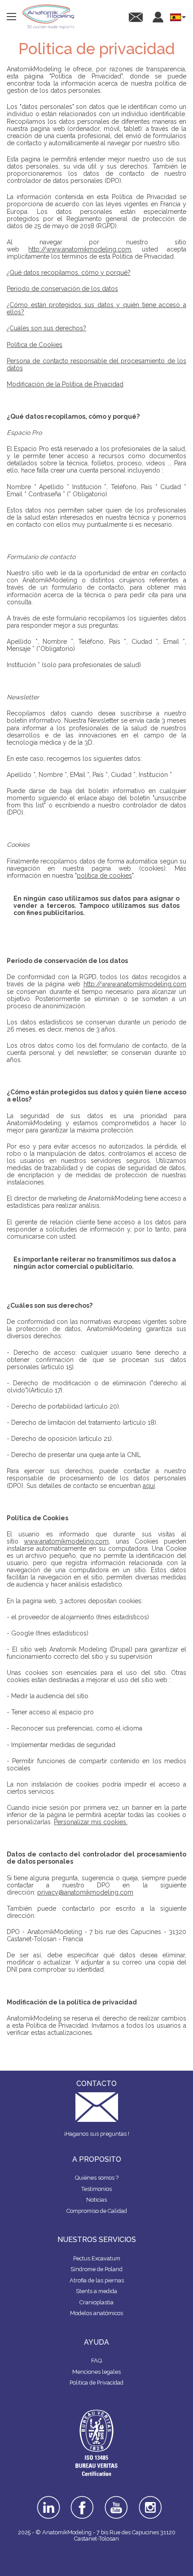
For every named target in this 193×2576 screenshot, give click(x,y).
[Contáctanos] (136, 17)
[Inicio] (48, 17)
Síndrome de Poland (96, 2269)
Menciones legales (96, 2372)
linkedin (48, 2499)
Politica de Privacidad (96, 2383)
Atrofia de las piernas (97, 2280)
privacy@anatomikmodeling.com (85, 1892)
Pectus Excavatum (97, 2258)
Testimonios (96, 2189)
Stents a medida (96, 2291)
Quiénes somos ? (97, 2178)
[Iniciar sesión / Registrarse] (158, 17)
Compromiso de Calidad (97, 2211)
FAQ (96, 2361)
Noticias (96, 2200)
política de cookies (104, 876)
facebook (82, 2499)
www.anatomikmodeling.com (66, 1541)
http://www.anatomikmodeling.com (80, 249)
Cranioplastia (96, 2302)
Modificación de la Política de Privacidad (65, 384)
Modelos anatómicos (96, 2313)
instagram (151, 2502)
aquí (149, 1486)
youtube (116, 2499)
